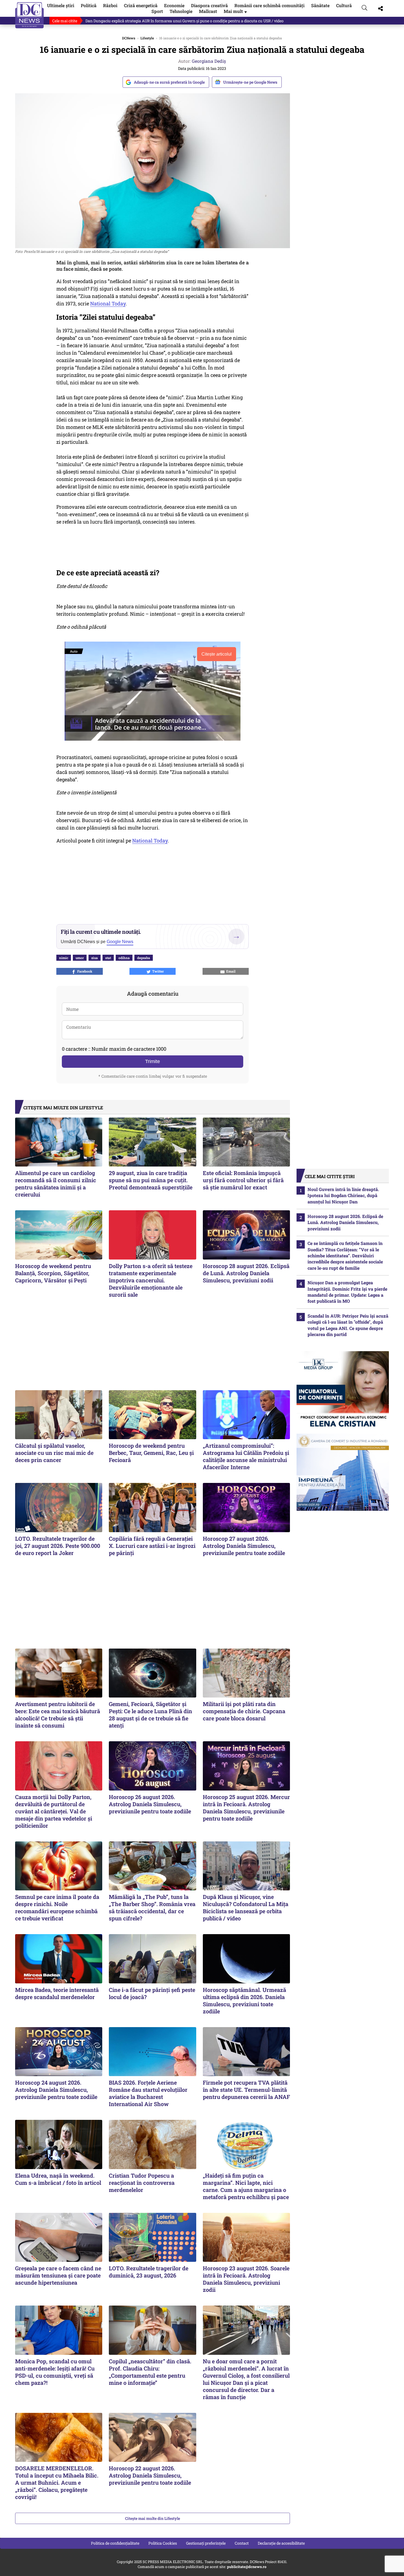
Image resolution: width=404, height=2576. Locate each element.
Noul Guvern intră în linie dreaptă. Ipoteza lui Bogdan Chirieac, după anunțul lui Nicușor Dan (343, 1195)
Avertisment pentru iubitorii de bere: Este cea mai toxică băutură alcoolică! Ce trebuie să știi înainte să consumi (58, 1715)
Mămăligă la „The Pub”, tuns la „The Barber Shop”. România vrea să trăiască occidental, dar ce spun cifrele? (152, 1907)
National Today (108, 303)
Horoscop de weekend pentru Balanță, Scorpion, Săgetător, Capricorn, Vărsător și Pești (53, 1273)
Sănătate (320, 5)
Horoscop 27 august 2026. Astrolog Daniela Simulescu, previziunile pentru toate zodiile (244, 1546)
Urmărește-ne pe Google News (250, 82)
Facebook (84, 971)
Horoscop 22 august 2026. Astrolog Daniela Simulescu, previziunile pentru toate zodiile (150, 2475)
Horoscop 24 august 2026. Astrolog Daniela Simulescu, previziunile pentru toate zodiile (56, 2090)
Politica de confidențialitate (115, 2543)
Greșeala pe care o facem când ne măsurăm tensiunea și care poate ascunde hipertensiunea (58, 2275)
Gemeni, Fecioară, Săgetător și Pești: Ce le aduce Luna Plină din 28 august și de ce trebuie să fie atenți (150, 1715)
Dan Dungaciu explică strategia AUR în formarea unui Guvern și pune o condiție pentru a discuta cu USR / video (185, 21)
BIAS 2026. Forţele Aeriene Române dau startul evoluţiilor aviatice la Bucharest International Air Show (148, 2093)
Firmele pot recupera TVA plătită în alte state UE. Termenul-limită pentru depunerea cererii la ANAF (246, 2090)
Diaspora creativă (209, 5)
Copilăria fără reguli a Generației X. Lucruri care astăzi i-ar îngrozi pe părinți (152, 1546)
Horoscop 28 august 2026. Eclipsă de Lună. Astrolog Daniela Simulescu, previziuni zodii (246, 1273)
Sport (157, 11)
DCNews (30, 15)
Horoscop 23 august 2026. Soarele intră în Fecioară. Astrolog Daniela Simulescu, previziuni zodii (246, 2279)
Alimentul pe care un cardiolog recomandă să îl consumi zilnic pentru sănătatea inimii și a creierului (56, 1184)
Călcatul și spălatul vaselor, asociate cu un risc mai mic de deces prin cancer (54, 1453)
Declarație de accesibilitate (281, 2543)
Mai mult (236, 11)
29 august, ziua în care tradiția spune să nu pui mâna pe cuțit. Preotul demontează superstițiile (151, 1180)
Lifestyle (147, 38)
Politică (89, 5)
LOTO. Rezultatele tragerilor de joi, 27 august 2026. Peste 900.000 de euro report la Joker (58, 1546)
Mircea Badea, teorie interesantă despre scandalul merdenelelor (57, 1993)
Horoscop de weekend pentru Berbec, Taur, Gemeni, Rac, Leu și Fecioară (151, 1453)
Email (230, 971)
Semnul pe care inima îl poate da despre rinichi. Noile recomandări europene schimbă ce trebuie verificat (57, 1907)
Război (110, 5)
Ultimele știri (61, 5)
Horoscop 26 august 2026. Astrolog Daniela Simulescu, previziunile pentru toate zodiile (150, 1804)
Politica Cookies (163, 2543)
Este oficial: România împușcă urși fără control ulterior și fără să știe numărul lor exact (243, 1180)
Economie (174, 5)
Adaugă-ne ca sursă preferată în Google (169, 82)
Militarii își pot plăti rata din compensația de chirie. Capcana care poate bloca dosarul (244, 1711)
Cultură (344, 5)
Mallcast (208, 11)
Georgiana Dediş (209, 61)
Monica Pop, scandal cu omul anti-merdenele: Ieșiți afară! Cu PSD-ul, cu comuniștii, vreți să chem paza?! (55, 2372)
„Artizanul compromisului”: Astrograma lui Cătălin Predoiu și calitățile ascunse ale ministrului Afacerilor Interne (246, 1456)
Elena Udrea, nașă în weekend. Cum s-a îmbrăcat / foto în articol (58, 2179)
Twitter (157, 971)
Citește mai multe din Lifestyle (153, 2518)
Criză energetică (141, 5)
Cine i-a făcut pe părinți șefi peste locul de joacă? (152, 1993)
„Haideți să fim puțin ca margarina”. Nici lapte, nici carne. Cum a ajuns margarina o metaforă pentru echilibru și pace (246, 2186)
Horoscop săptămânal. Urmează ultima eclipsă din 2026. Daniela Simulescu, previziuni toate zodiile (244, 2000)
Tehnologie (181, 11)
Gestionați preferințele (206, 2543)
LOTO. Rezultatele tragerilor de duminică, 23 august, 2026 (149, 2272)
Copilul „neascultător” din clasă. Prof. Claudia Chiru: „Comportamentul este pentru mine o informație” (150, 2372)
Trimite (153, 1061)
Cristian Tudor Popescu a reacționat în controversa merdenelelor (142, 2183)
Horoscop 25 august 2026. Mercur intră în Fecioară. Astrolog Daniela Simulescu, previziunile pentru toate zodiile (246, 1808)
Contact (242, 2543)
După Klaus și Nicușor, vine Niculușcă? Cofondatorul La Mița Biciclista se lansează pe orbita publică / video (246, 1907)
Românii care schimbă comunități (269, 5)
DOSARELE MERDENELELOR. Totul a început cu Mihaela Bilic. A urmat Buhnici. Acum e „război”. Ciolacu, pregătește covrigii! (57, 2482)
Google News (120, 942)
